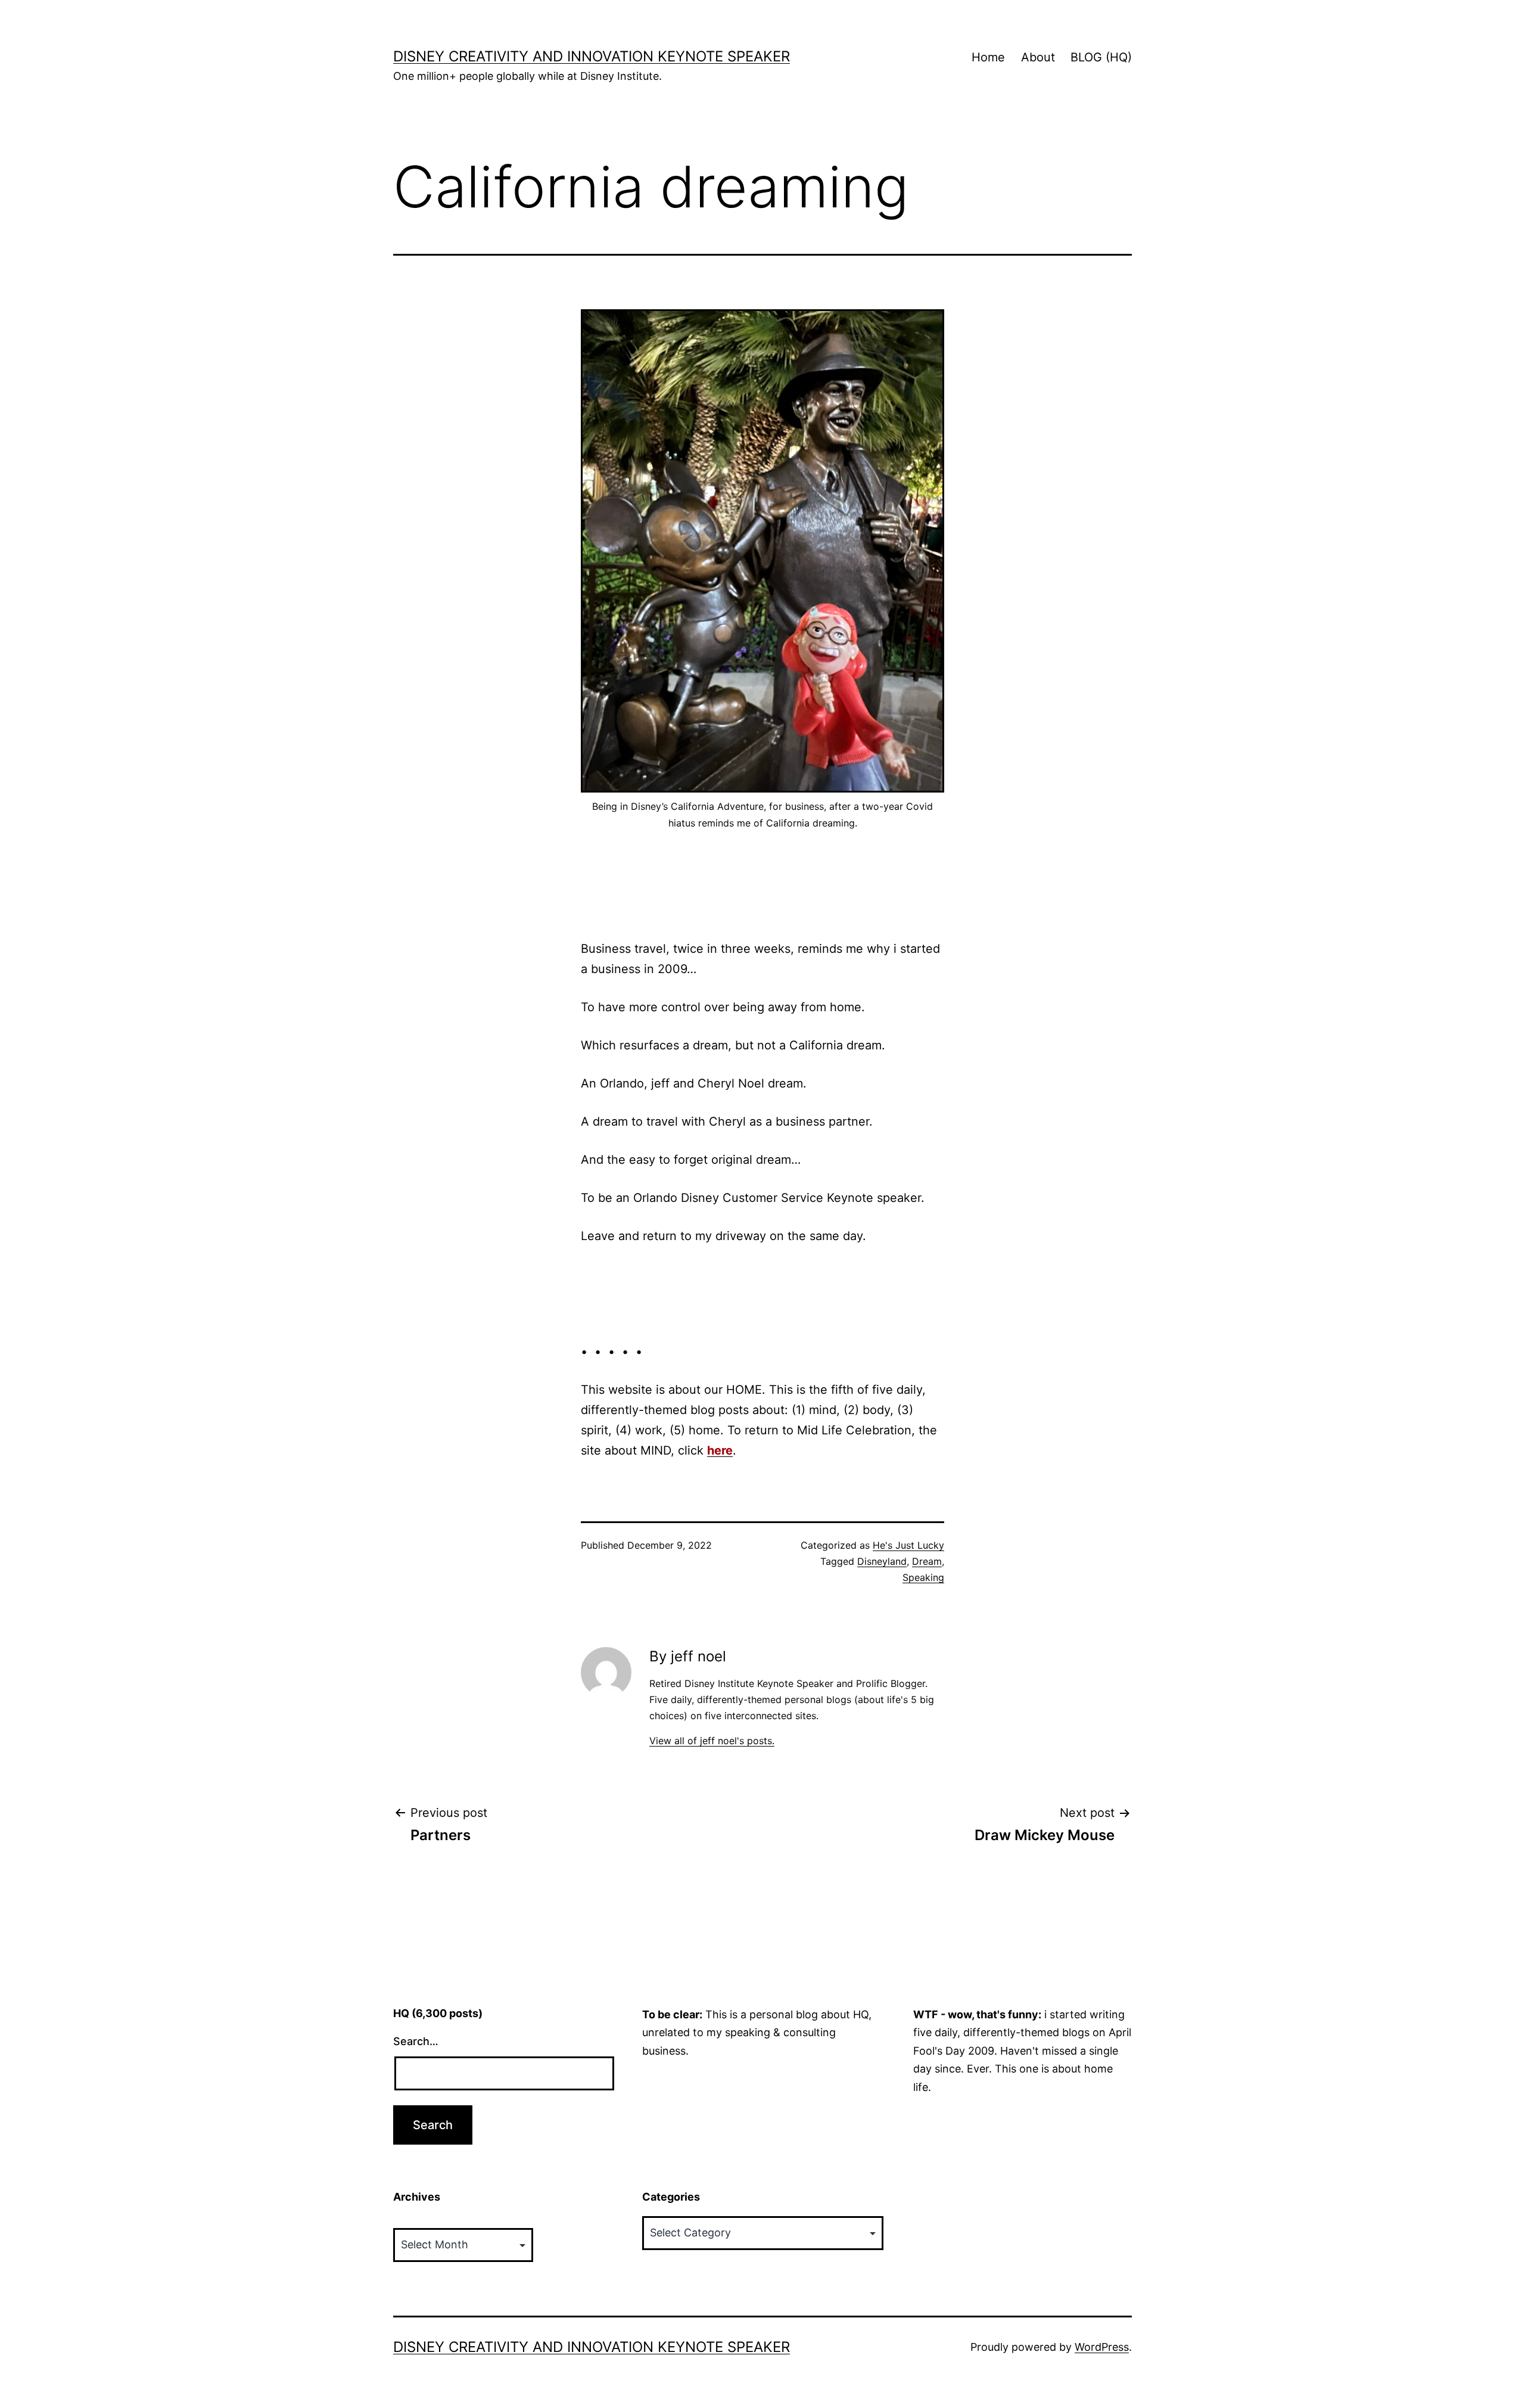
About (1038, 57)
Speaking (923, 1577)
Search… (416, 2041)
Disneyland (882, 1561)
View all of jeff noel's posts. (712, 1741)
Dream (927, 1561)
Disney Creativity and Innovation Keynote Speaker (592, 56)
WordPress (1102, 2347)
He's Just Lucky (908, 1545)
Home (988, 57)
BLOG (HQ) (1101, 57)
